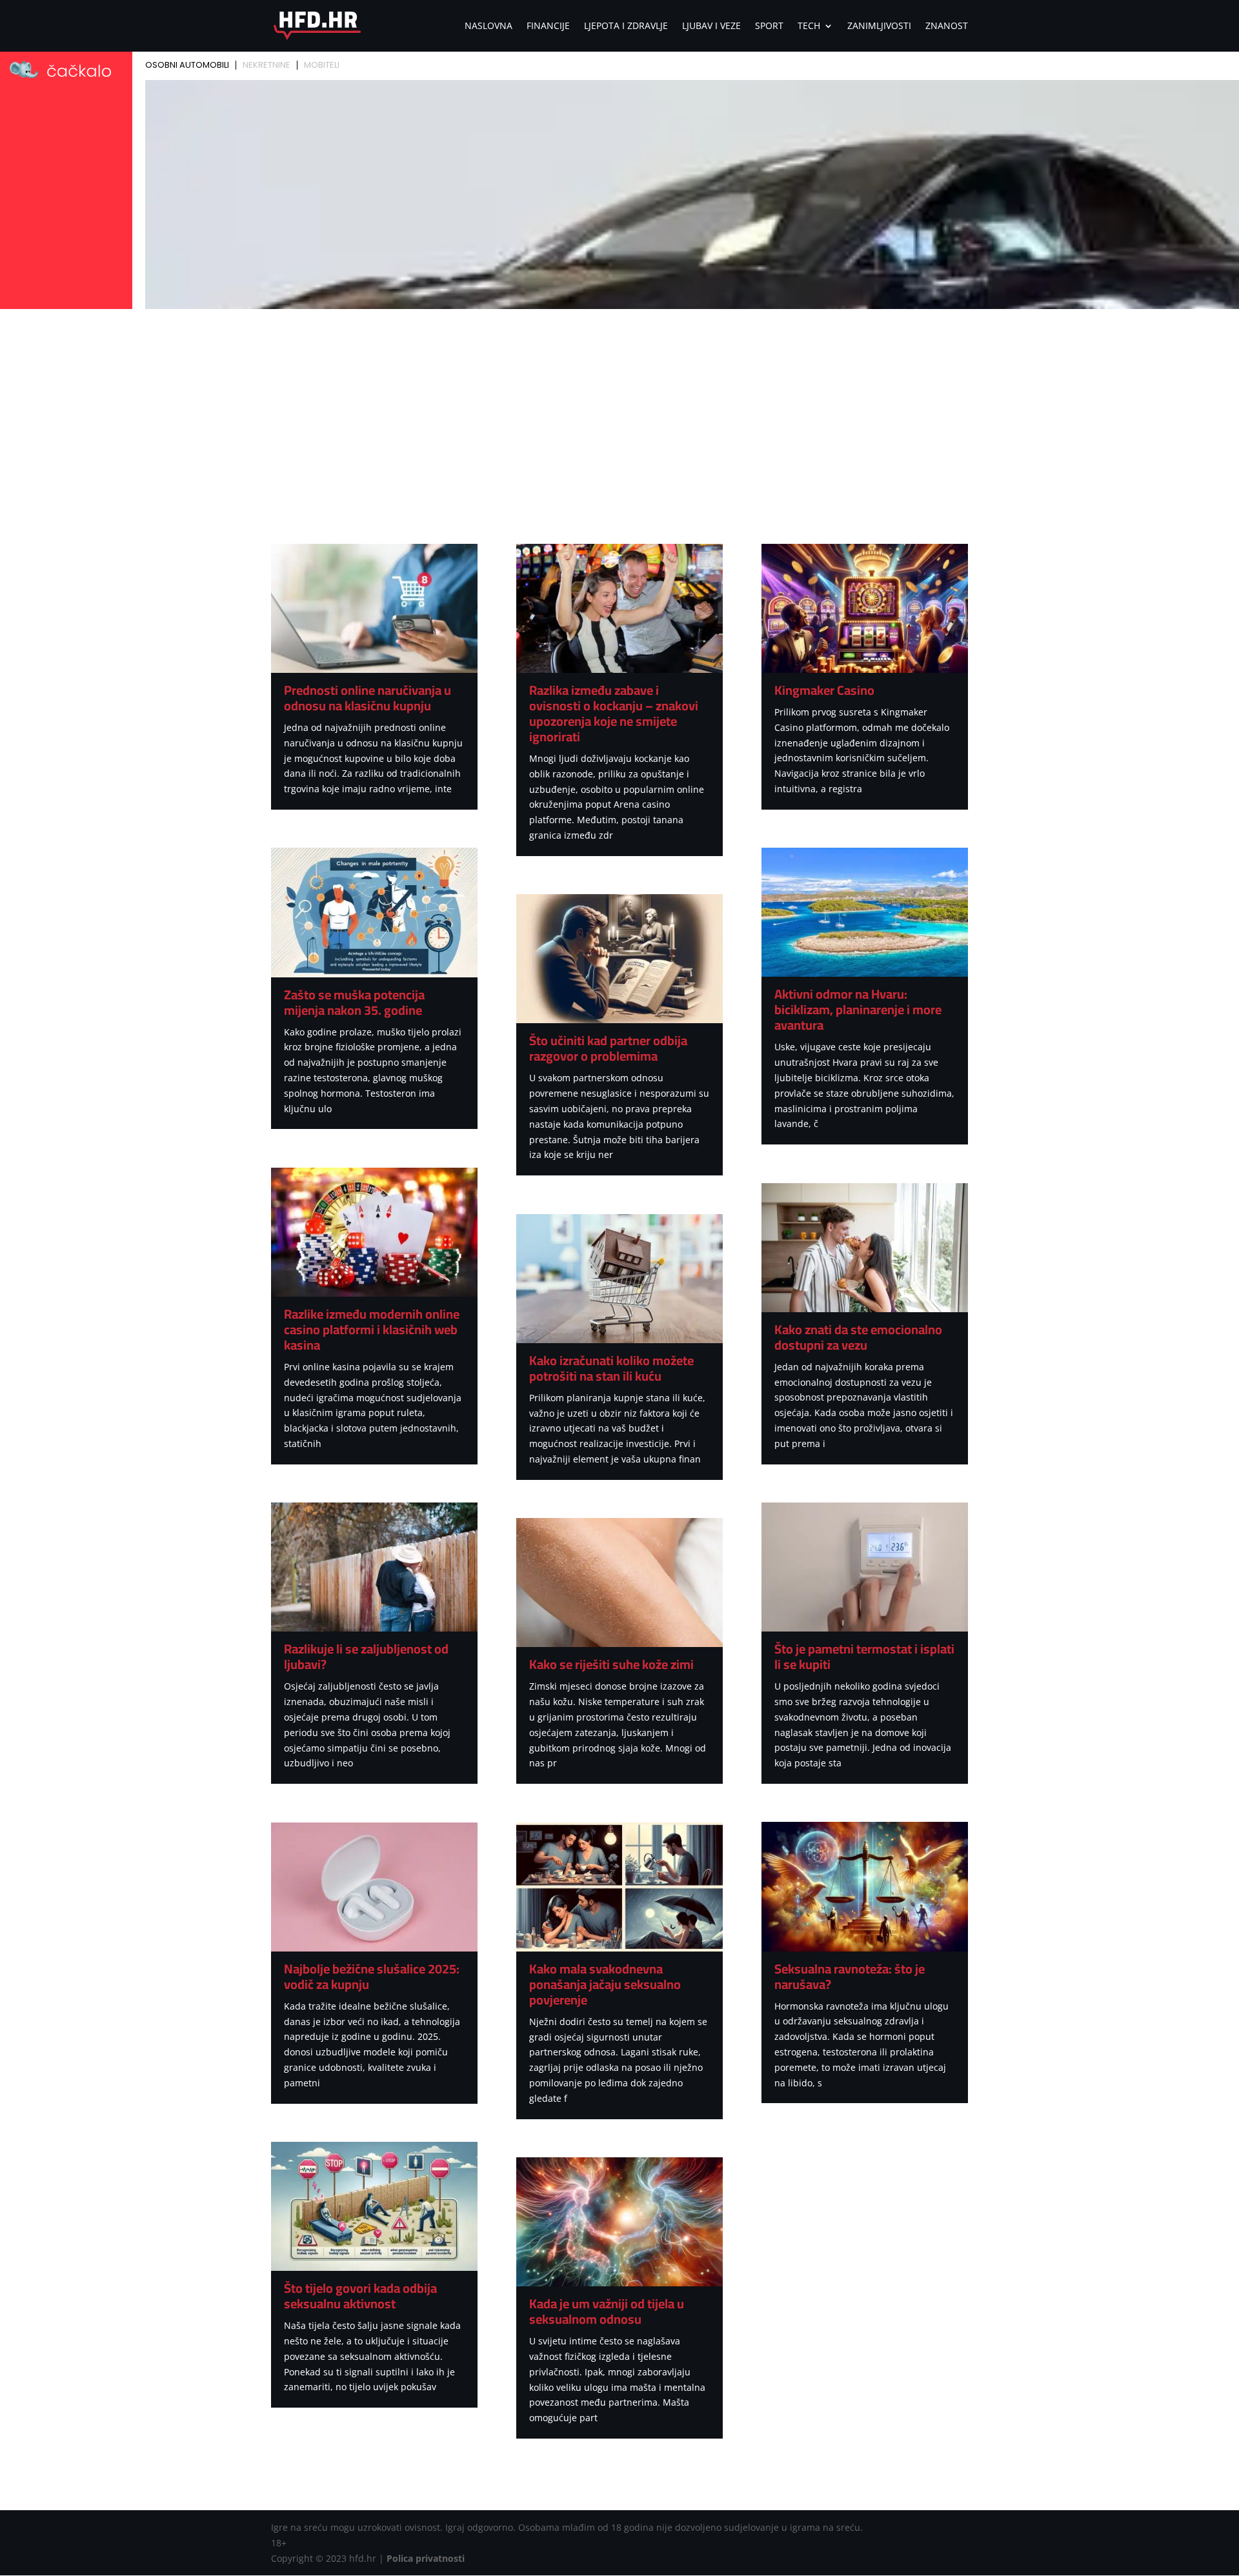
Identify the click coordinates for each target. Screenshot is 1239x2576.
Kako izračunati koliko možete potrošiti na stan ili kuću (611, 1368)
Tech (809, 26)
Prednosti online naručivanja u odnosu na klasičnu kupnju (368, 698)
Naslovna (489, 26)
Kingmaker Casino (824, 690)
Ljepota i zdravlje (626, 26)
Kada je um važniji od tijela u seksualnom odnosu (607, 2311)
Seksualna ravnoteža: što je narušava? (850, 1976)
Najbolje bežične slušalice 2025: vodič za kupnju (372, 1976)
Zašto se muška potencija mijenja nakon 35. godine (354, 1002)
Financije (548, 26)
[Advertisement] (619, 410)
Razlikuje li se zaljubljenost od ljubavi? (366, 1656)
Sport (769, 26)
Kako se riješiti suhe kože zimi (611, 1664)
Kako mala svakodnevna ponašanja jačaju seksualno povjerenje (605, 1984)
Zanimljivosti (879, 26)
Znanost (947, 26)
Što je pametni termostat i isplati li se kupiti (864, 1656)
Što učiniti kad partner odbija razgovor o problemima (608, 1048)
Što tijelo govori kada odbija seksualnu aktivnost (360, 2296)
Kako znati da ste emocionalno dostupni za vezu (858, 1337)
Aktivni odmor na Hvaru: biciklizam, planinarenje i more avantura (858, 1009)
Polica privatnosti (426, 2558)
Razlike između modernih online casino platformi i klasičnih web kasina (372, 1329)
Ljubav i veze (711, 26)
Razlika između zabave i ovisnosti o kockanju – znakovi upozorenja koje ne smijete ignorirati (614, 713)
